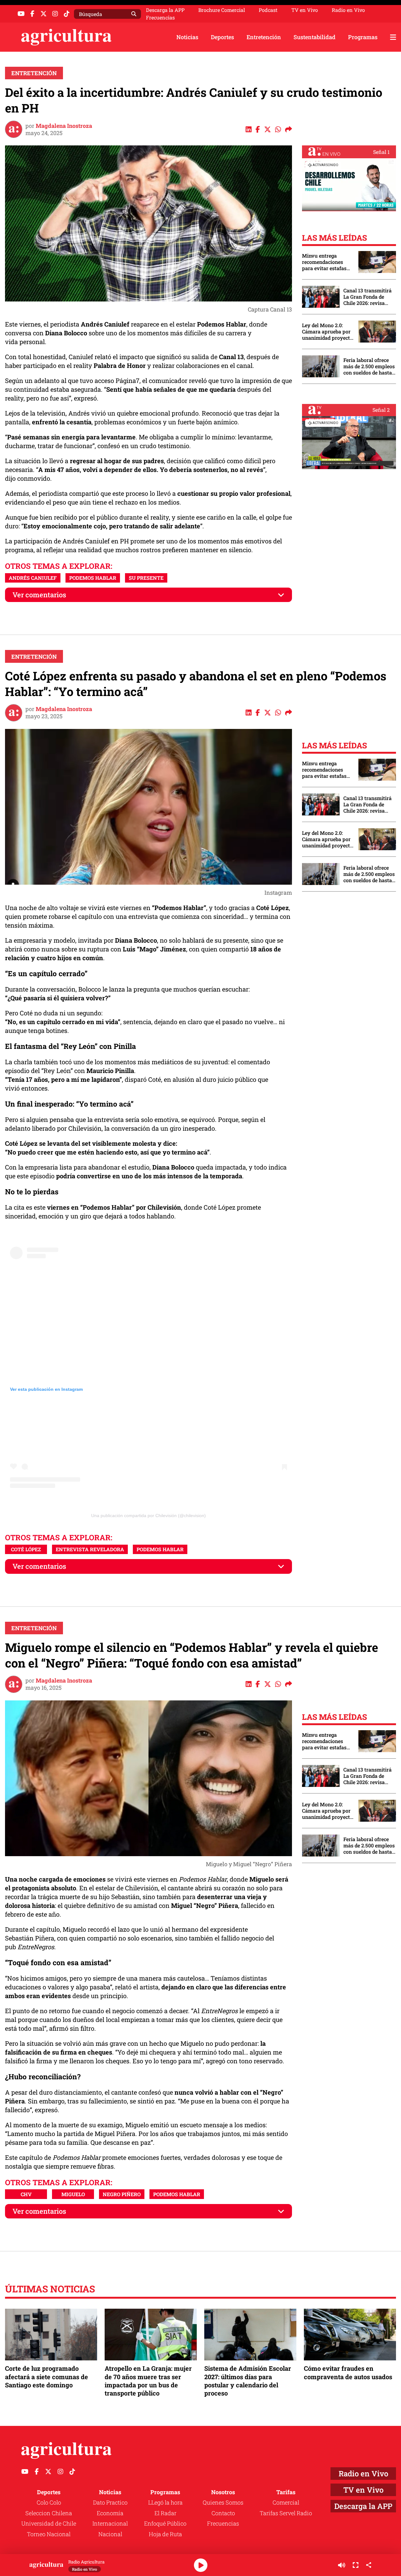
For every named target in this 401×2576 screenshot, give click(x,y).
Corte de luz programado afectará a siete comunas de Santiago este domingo (47, 2376)
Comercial (286, 2502)
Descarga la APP (165, 10)
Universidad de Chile (49, 2523)
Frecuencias (160, 18)
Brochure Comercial (222, 10)
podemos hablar (93, 578)
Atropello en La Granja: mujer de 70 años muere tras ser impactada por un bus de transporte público (148, 2381)
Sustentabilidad (315, 37)
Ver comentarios (39, 595)
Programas (363, 37)
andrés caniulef (33, 578)
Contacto (223, 2513)
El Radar (165, 2513)
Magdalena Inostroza (64, 126)
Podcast (268, 10)
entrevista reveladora (90, 1549)
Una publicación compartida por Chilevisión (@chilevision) (148, 1516)
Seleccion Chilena (49, 2513)
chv (26, 2194)
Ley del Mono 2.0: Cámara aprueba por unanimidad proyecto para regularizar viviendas (327, 332)
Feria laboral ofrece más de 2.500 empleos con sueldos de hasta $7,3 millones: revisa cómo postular (369, 366)
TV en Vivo (305, 10)
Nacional (110, 2534)
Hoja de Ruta (165, 2534)
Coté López (26, 1549)
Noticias (187, 37)
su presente (146, 578)
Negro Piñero (122, 2194)
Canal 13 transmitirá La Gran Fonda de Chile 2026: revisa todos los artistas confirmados (367, 297)
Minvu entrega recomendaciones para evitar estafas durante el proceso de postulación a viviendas (327, 262)
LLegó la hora (165, 2502)
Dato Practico (110, 2502)
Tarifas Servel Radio (286, 2513)
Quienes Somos (223, 2502)
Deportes (222, 37)
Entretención (264, 37)
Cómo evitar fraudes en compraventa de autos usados (348, 2372)
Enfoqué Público (165, 2523)
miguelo (73, 2194)
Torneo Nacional (49, 2534)
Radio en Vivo (348, 10)
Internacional (110, 2523)
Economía (110, 2513)
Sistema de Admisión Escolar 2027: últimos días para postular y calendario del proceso (248, 2381)
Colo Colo (49, 2502)
